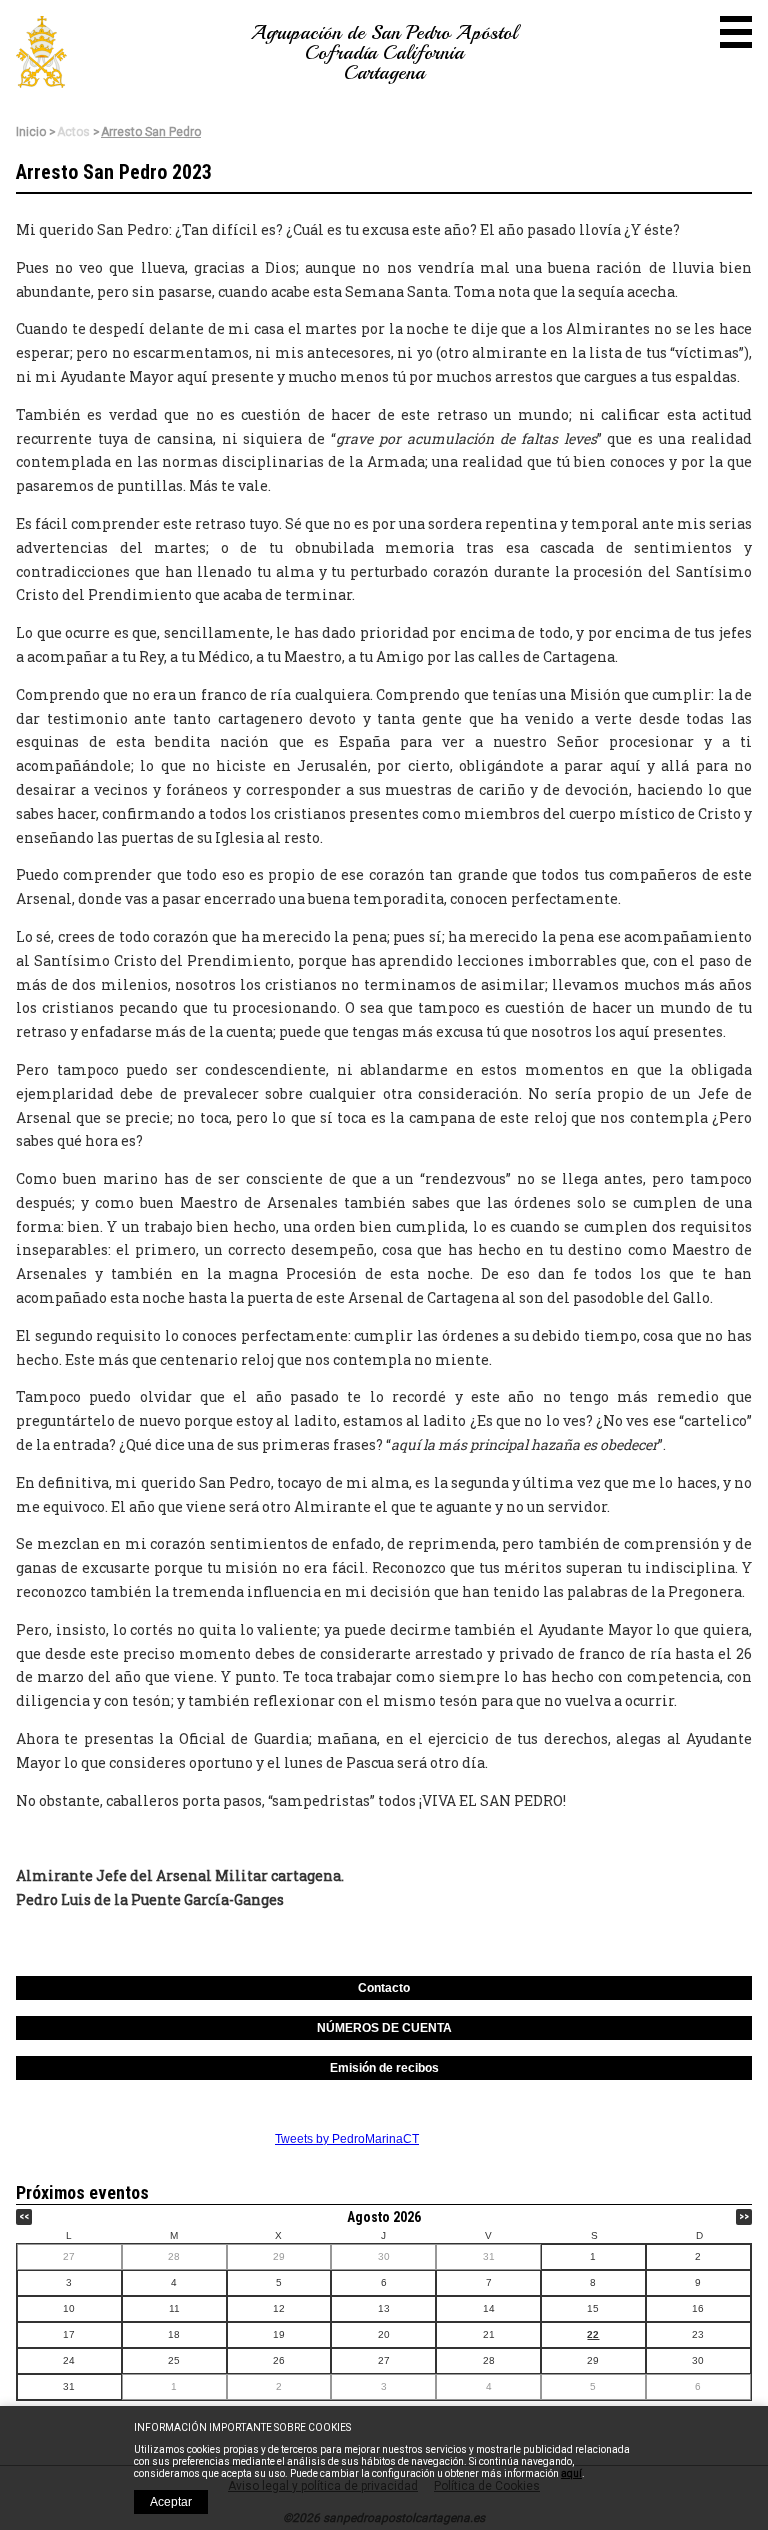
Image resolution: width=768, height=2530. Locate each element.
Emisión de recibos (384, 2068)
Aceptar (171, 2502)
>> (744, 2216)
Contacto (384, 1988)
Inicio (31, 132)
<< (24, 2216)
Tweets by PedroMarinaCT (347, 2139)
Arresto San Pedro (151, 132)
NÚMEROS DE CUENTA (384, 2028)
